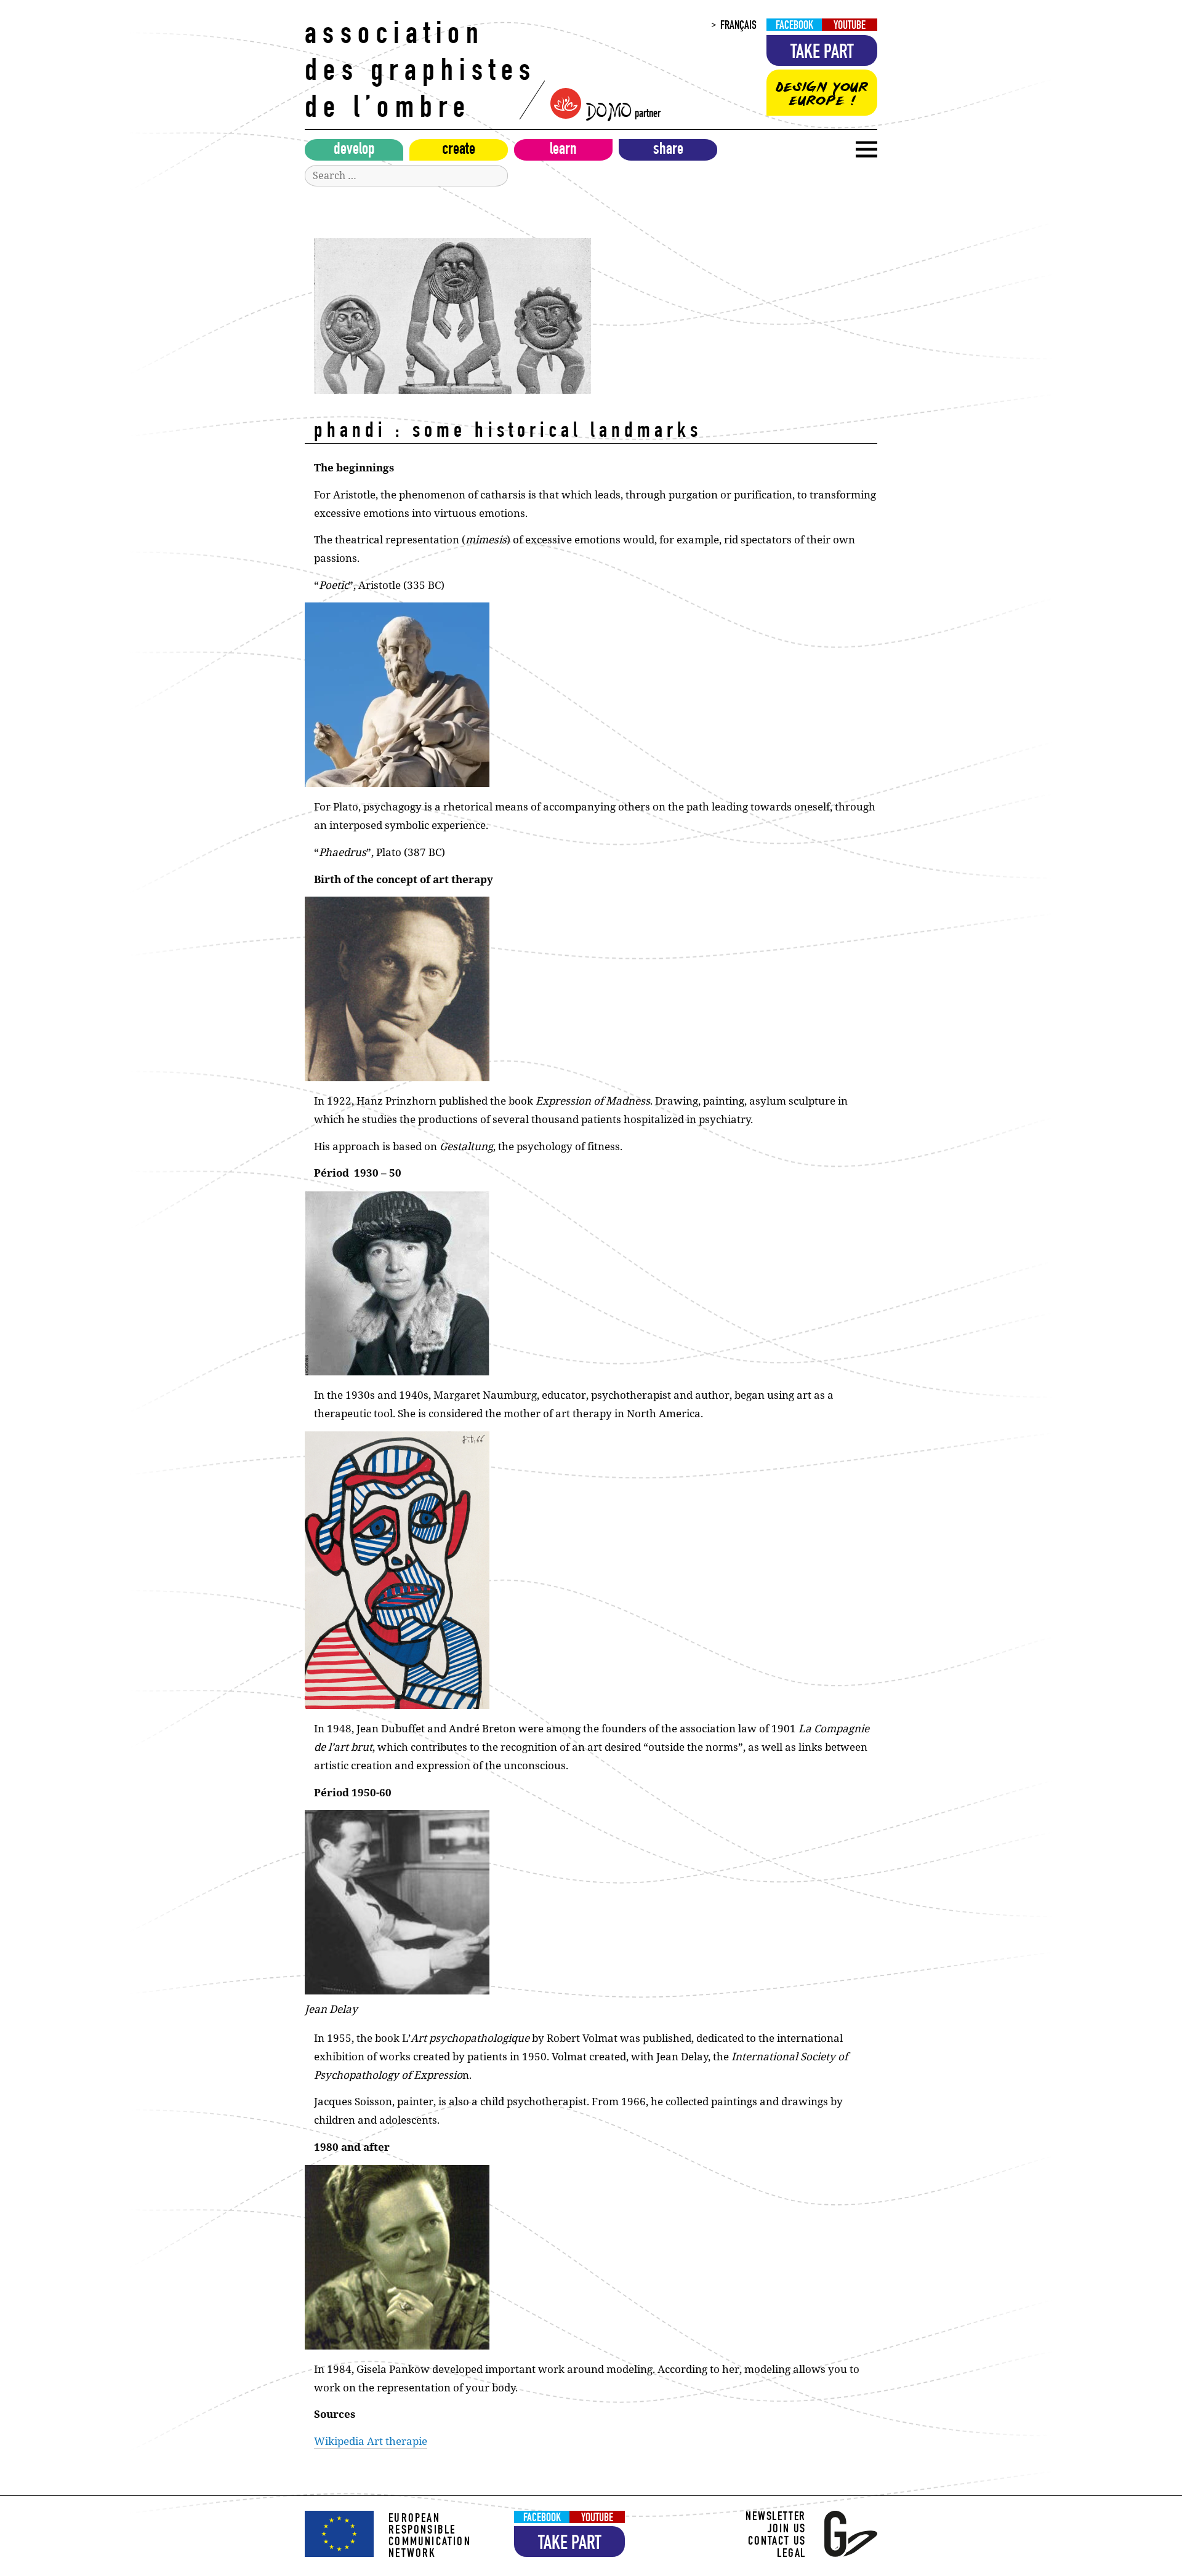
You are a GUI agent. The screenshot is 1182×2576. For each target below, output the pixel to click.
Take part (822, 54)
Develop (354, 151)
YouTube (850, 26)
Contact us (777, 2542)
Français (738, 26)
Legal (791, 2555)
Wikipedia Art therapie (371, 2441)
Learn (563, 151)
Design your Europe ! (822, 94)
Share (668, 151)
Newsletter (776, 2518)
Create (459, 151)
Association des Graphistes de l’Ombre (421, 74)
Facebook (794, 26)
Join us (787, 2530)
